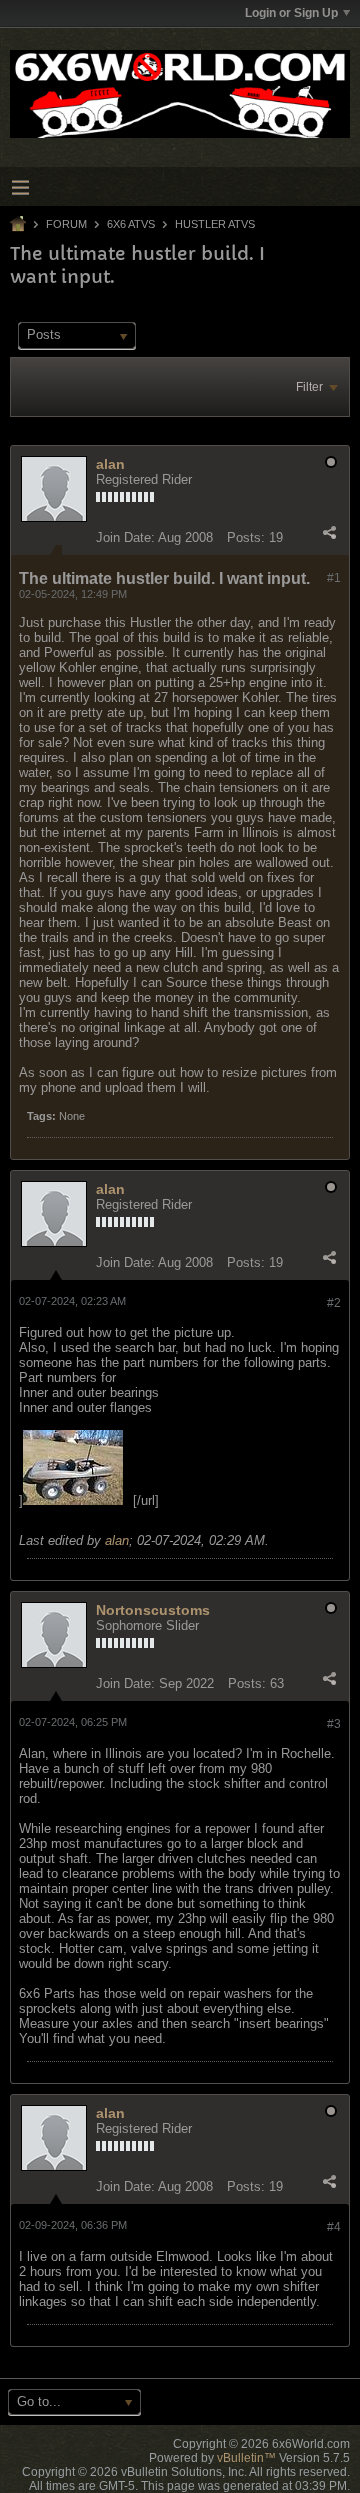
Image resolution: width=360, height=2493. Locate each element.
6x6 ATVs (131, 224)
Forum (66, 224)
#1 (334, 578)
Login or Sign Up (291, 13)
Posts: (246, 537)
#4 (334, 2227)
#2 (334, 1303)
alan (110, 464)
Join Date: (125, 537)
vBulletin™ (246, 2458)
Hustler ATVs (215, 224)
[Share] (329, 533)
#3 (334, 1724)
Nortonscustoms (153, 1610)
